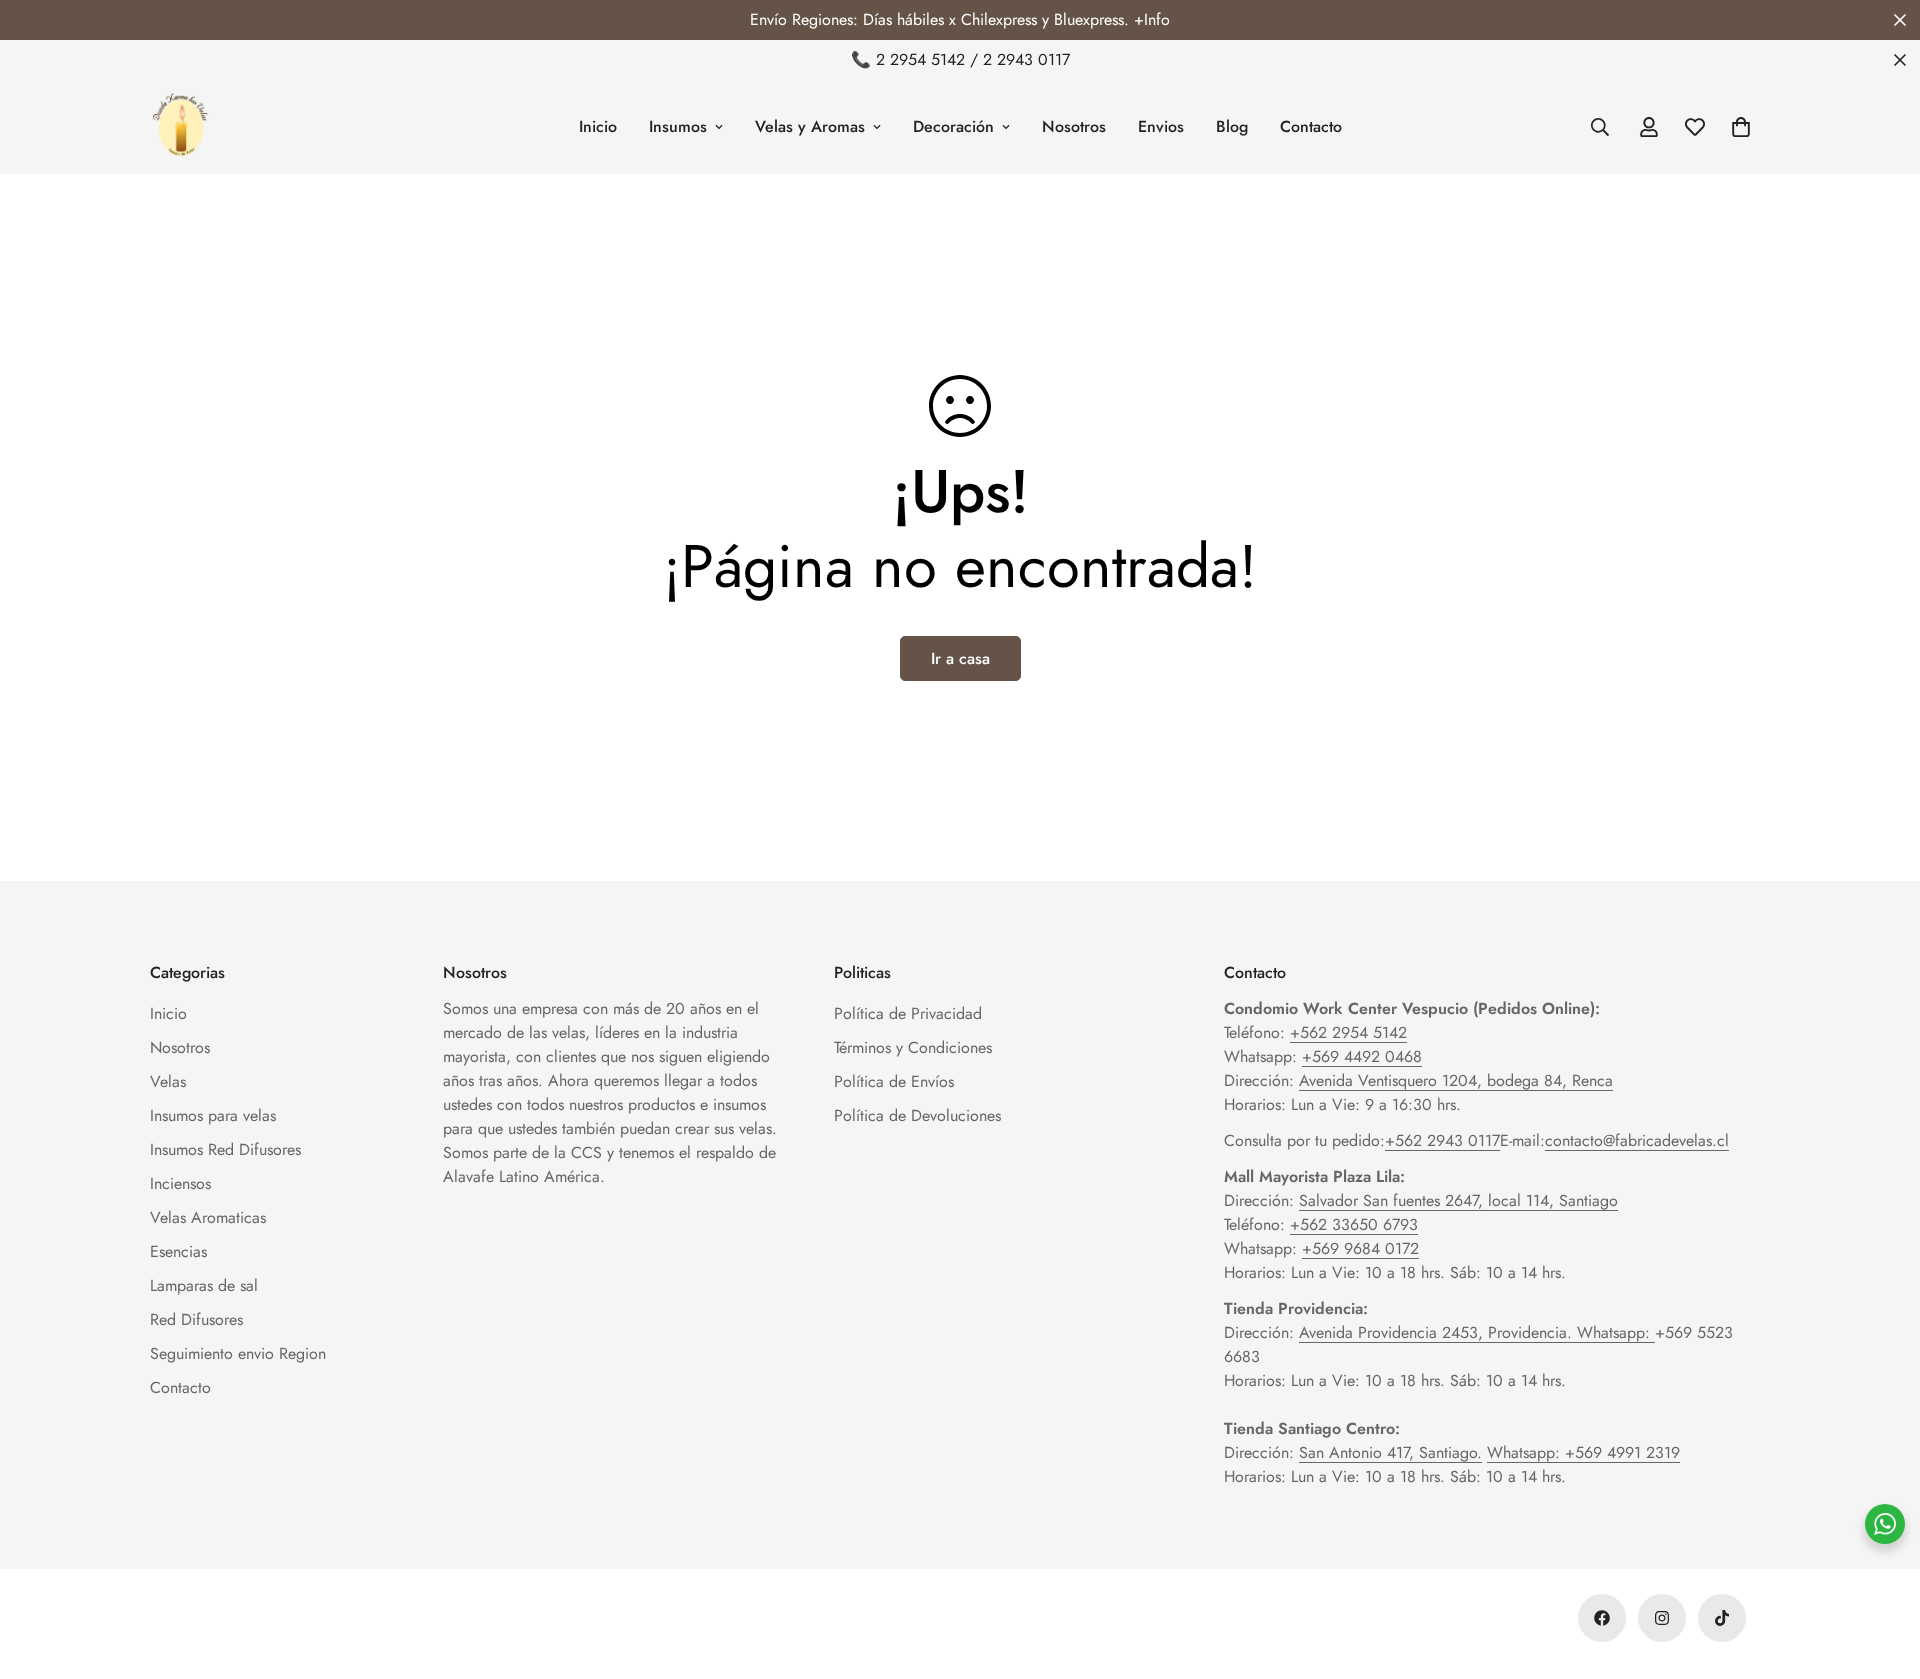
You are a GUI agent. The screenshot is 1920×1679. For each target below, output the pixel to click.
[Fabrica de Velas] (180, 127)
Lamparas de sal (204, 1285)
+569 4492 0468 (1362, 1056)
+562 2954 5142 (1348, 1032)
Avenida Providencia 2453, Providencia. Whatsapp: (1477, 1332)
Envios (1161, 126)
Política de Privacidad (908, 1013)
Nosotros (1074, 126)
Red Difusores (196, 1319)
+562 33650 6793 (1354, 1224)
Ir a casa (960, 658)
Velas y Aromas (810, 126)
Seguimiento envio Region (238, 1353)
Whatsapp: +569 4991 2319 (1583, 1452)
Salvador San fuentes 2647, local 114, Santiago (1458, 1200)
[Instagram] (1662, 1618)
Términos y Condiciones (913, 1047)
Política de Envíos (894, 1081)
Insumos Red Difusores (225, 1149)
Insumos (678, 126)
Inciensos (180, 1183)
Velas (168, 1081)
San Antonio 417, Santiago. (1390, 1452)
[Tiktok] (1722, 1618)
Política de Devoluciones (917, 1115)
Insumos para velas (213, 1115)
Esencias (178, 1251)
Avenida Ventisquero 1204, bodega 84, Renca (1456, 1080)
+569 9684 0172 (1360, 1248)
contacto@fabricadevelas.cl (1637, 1140)
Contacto (1311, 126)
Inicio (598, 126)
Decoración (953, 126)
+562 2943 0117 (1442, 1140)
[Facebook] (1602, 1618)
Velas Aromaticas (208, 1217)
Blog (1232, 126)
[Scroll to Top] (1881, 1570)
